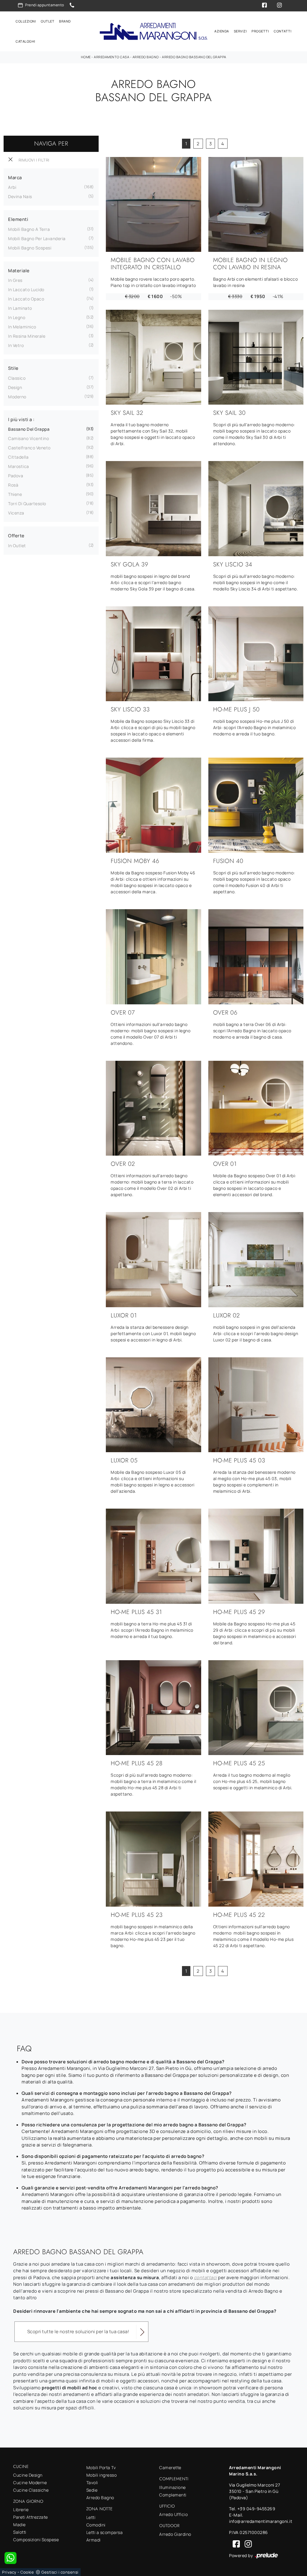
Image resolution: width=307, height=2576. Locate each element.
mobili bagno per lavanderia (37, 238)
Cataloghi (25, 41)
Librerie (21, 2510)
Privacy (9, 2572)
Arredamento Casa (112, 57)
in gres (15, 280)
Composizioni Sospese (36, 2540)
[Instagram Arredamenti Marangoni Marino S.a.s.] (246, 2543)
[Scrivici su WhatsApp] (10, 2558)
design (15, 387)
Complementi (173, 2495)
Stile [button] (13, 368)
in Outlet (17, 546)
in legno (17, 317)
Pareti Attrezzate (31, 2517)
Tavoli (92, 2482)
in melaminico (22, 327)
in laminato (20, 308)
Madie (19, 2525)
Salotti (20, 2532)
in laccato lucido (26, 290)
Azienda (222, 31)
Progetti (260, 31)
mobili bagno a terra (29, 229)
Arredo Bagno (146, 57)
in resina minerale (27, 336)
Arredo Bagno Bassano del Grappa (194, 57)
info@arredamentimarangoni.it (261, 2521)
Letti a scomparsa (105, 2532)
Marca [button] (15, 178)
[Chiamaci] (72, 5)
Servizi (240, 31)
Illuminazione (173, 2487)
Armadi (94, 2540)
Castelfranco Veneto (29, 448)
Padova (16, 476)
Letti (91, 2517)
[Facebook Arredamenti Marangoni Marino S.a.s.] (235, 2543)
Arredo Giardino (175, 2534)
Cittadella (18, 457)
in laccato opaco (26, 299)
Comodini (96, 2525)
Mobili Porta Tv (101, 2467)
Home (86, 57)
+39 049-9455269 (256, 2509)
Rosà (13, 485)
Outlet (48, 21)
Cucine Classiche (31, 2490)
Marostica (19, 466)
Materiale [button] (19, 271)
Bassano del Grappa (29, 429)
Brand (65, 21)
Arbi (12, 187)
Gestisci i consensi (60, 2572)
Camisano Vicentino (28, 438)
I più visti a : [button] (21, 419)
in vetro (16, 345)
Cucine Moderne (30, 2482)
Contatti (283, 31)
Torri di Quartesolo (27, 504)
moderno (17, 397)
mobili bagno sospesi (30, 248)
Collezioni (26, 21)
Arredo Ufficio (173, 2514)
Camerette (170, 2467)
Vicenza (16, 513)
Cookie (27, 2572)
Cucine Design (28, 2475)
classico (17, 378)
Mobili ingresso (102, 2475)
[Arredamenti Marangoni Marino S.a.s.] (153, 31)
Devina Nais (20, 196)
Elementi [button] (18, 219)
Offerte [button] (16, 536)
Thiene (15, 494)
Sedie (92, 2490)
